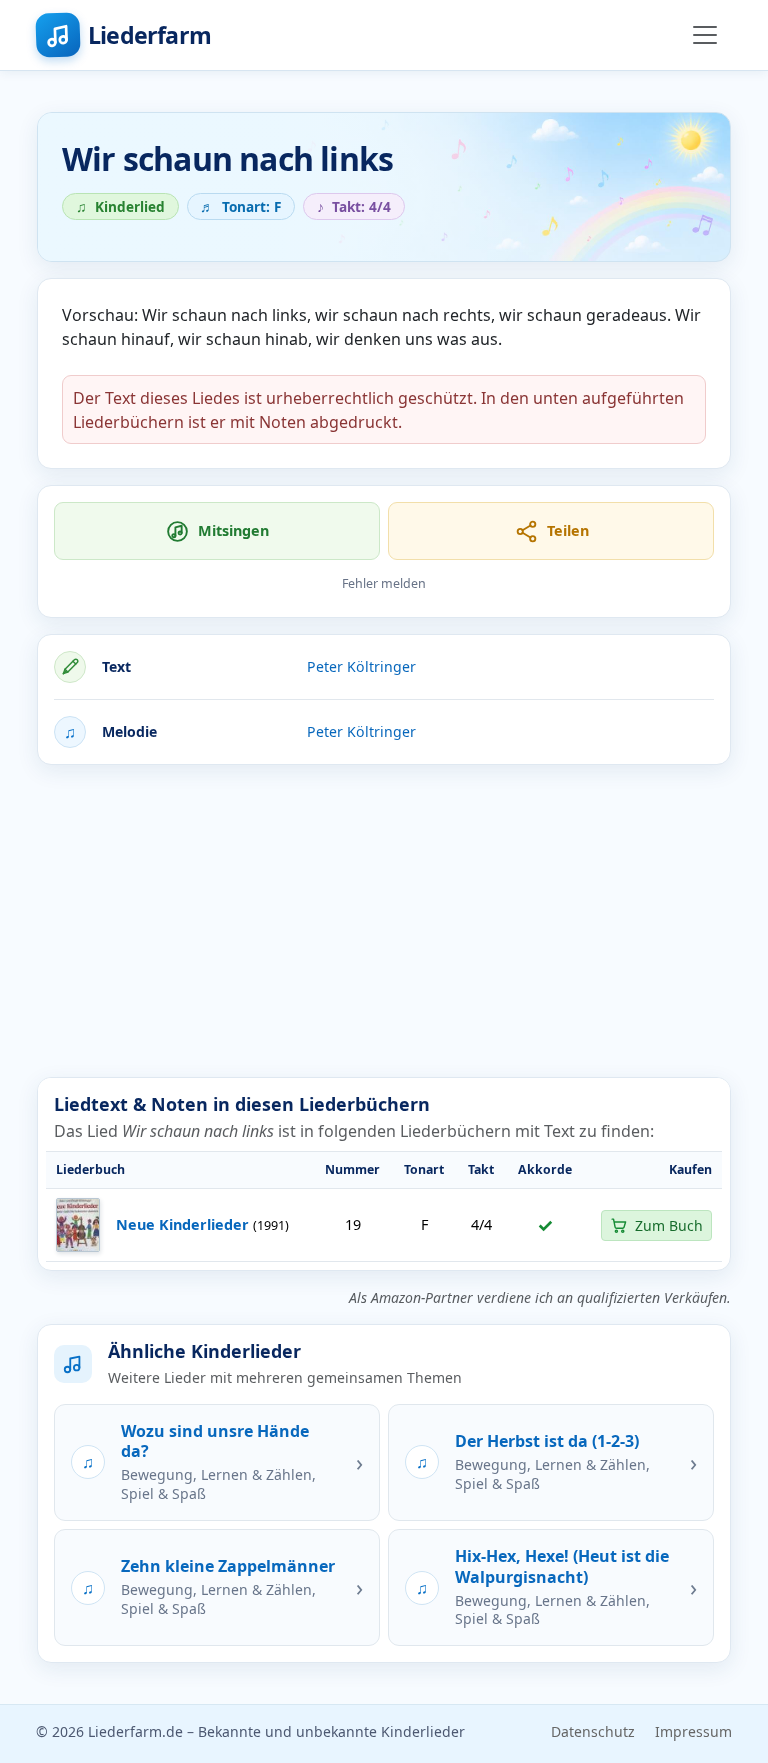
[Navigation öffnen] (705, 35)
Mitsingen (233, 530)
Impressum (693, 1731)
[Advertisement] (384, 921)
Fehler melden (384, 583)
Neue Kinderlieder (182, 1224)
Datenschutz (593, 1731)
